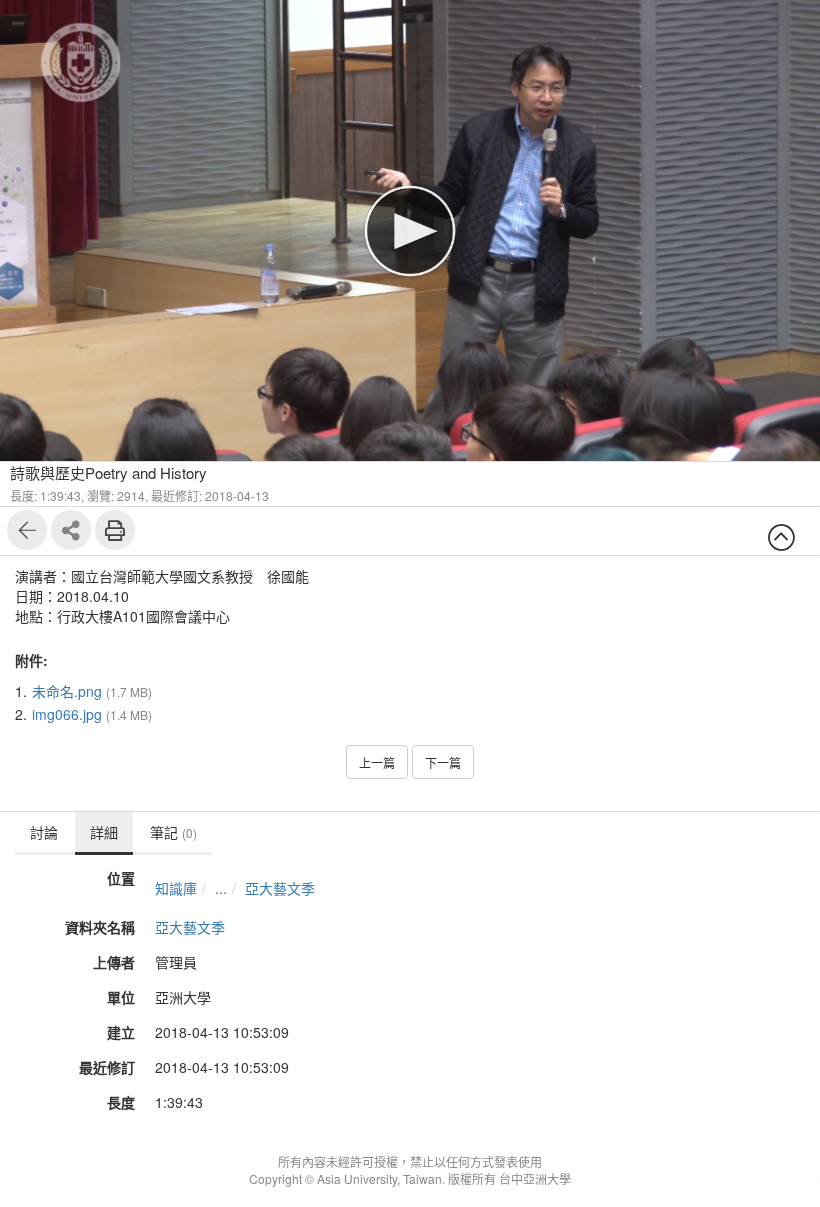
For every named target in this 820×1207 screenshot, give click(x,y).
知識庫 (176, 888)
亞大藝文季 (280, 888)
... (221, 888)
